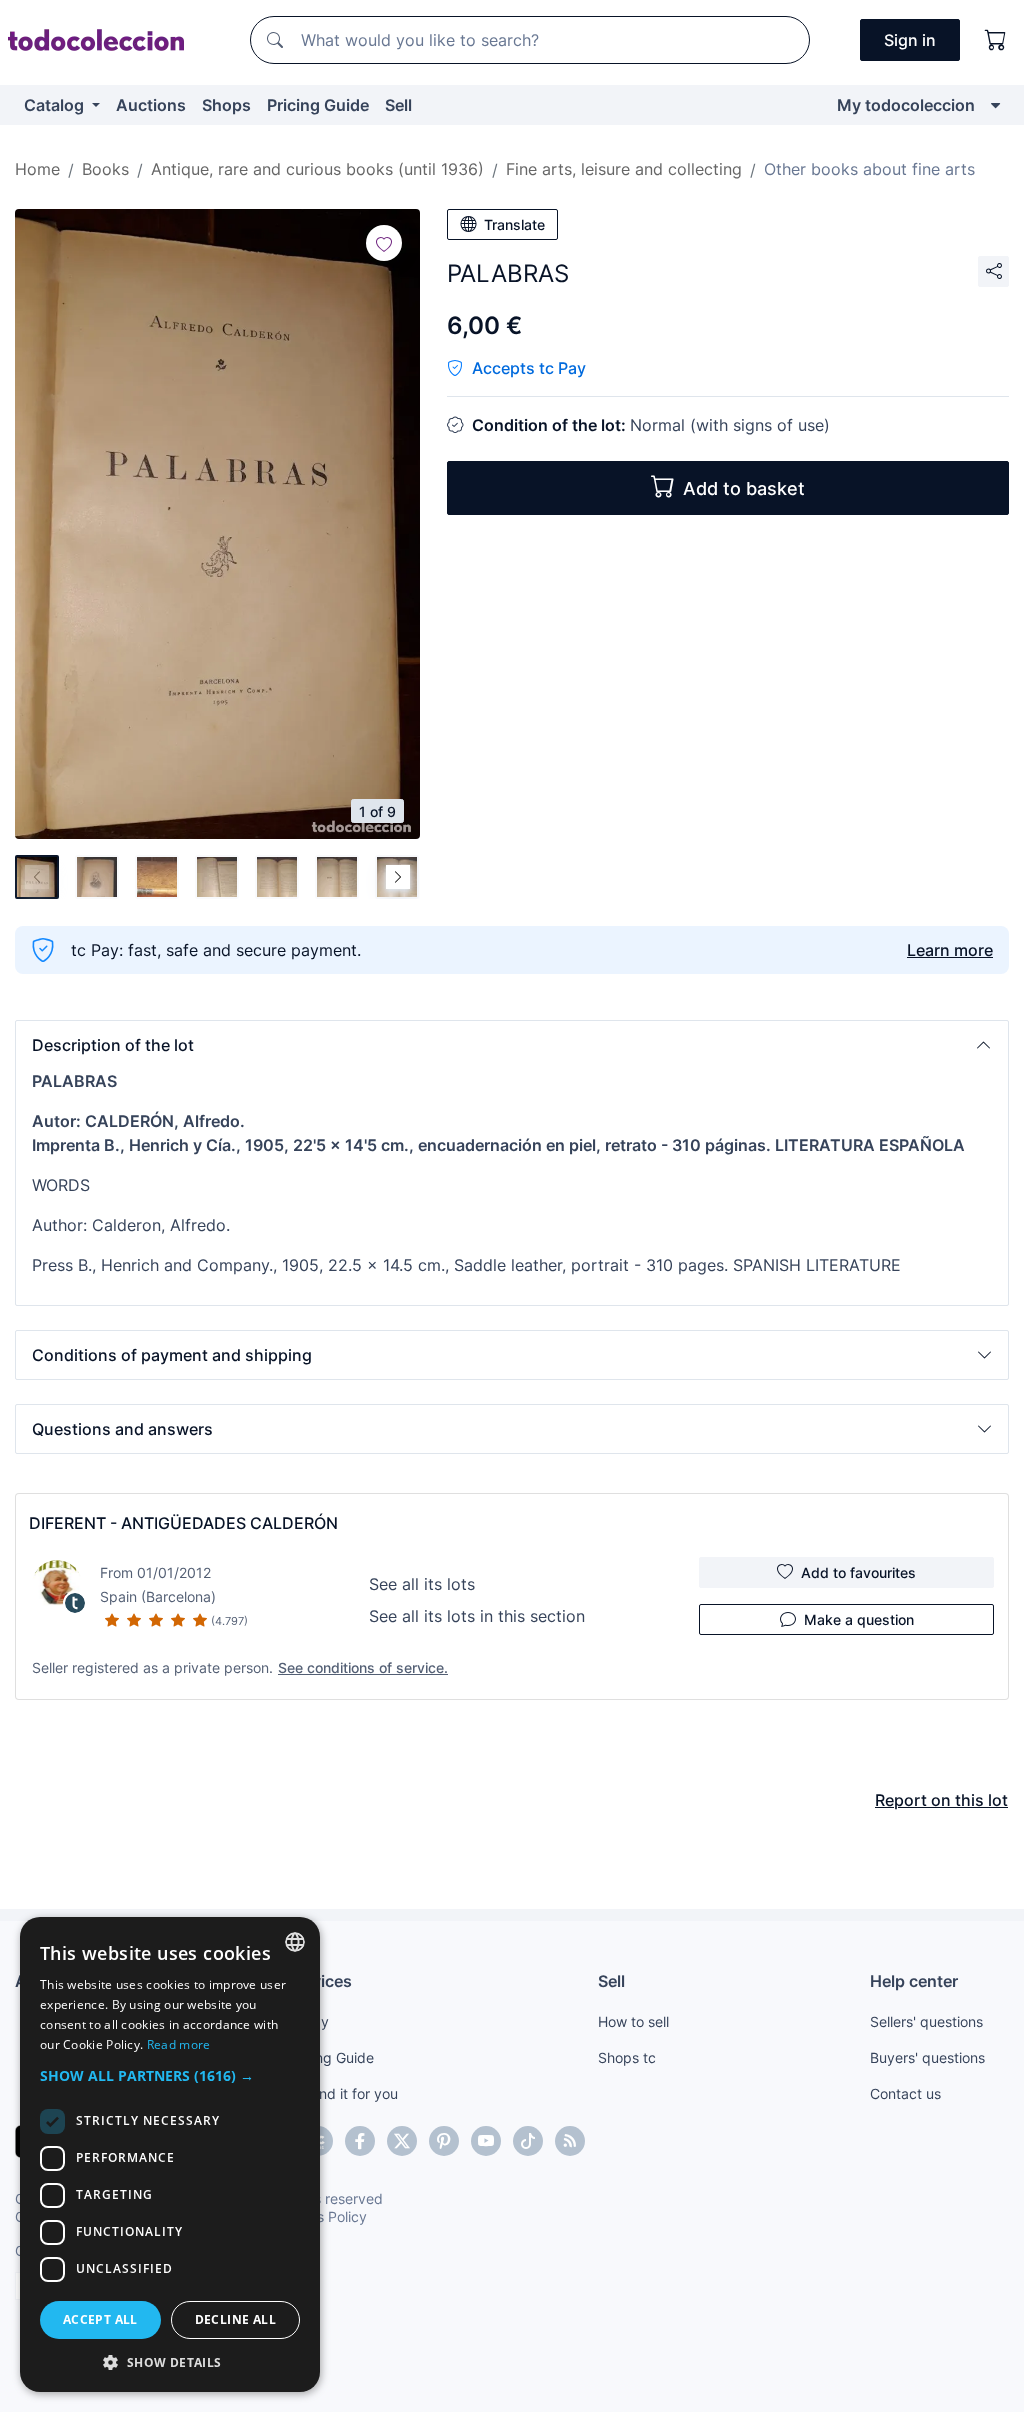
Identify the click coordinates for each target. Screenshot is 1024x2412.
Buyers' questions (927, 2057)
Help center (914, 1981)
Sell (398, 105)
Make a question (859, 1619)
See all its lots (422, 1584)
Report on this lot (941, 1800)
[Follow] (384, 243)
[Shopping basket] (996, 40)
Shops (226, 105)
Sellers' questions (926, 2021)
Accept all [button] (100, 2319)
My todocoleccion (906, 105)
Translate (514, 224)
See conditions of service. (363, 1667)
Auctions (151, 105)
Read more (179, 2044)
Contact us (905, 2093)
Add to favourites (858, 1572)
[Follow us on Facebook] (360, 2141)
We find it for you (342, 2093)
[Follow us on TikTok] (528, 2141)
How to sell (633, 2021)
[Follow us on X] (402, 2141)
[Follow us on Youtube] (486, 2141)
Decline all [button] (235, 2319)
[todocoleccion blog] (570, 2141)
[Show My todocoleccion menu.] (995, 105)
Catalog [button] (56, 105)
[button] (512, 1045)
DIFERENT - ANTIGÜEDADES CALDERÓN (183, 1523)
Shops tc (627, 2057)
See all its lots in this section (477, 1616)
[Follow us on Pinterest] (444, 2141)
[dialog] (170, 2154)
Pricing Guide (318, 105)
